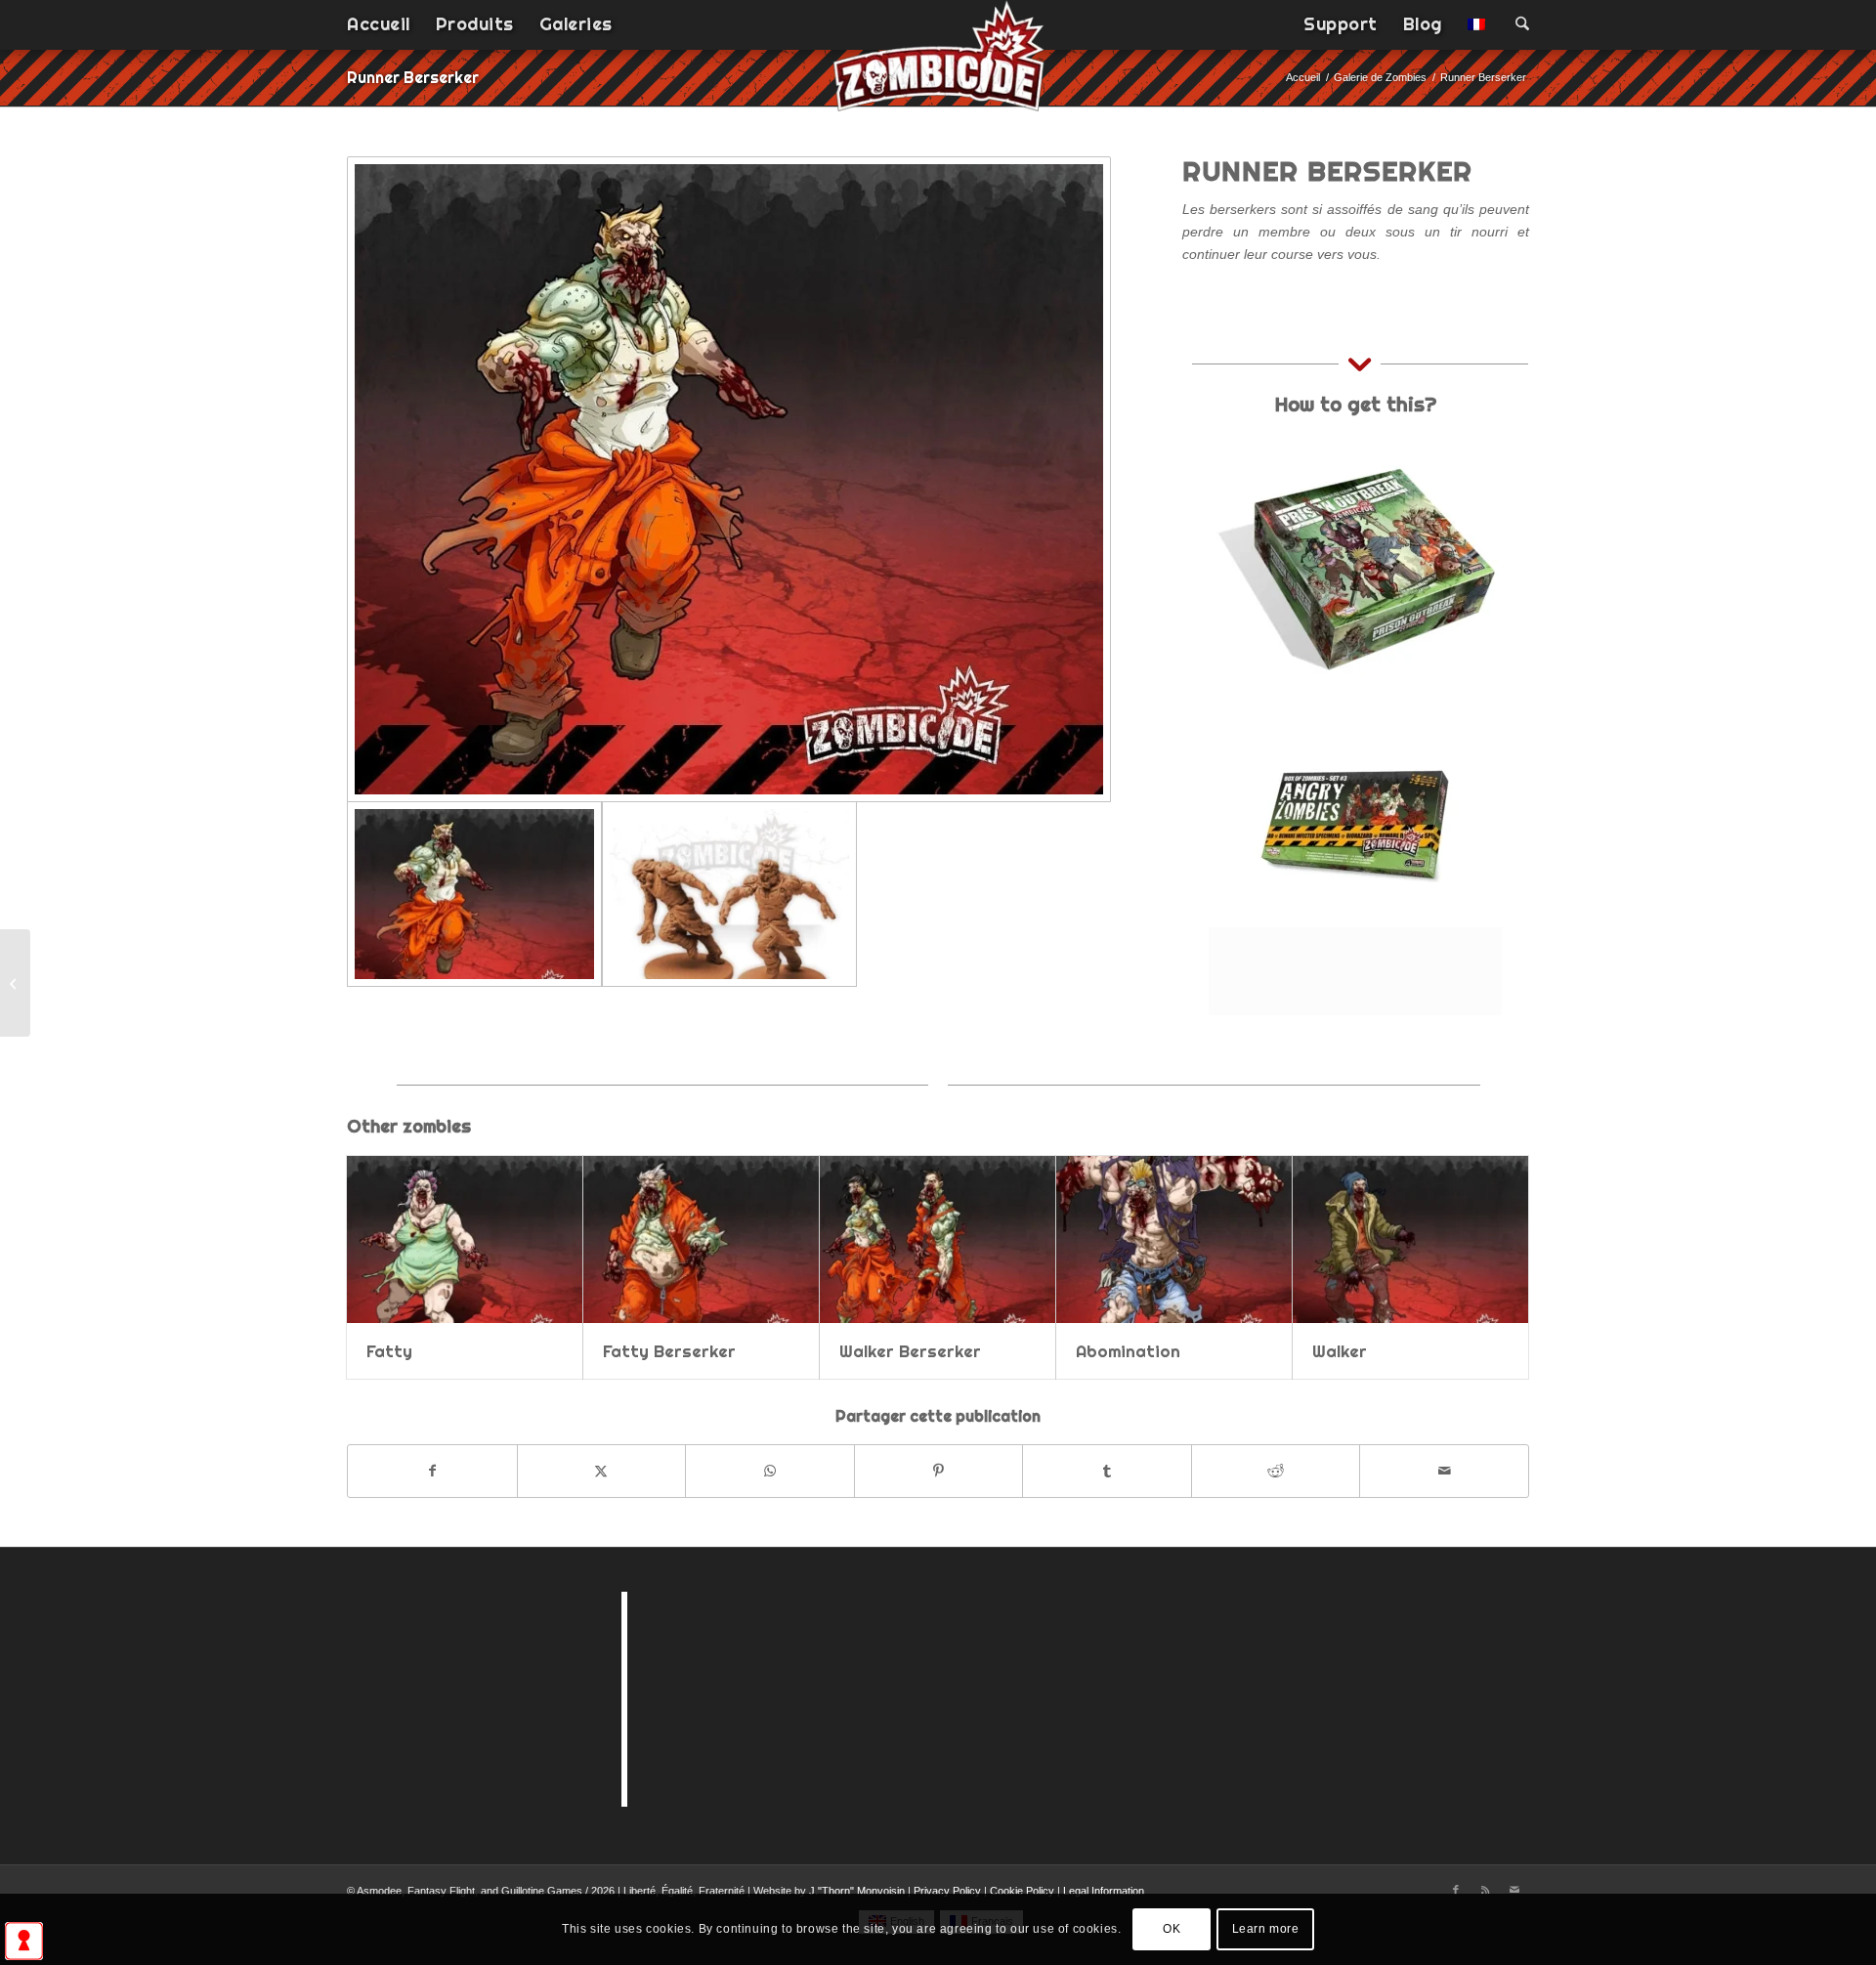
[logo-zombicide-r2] (938, 68)
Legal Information (1104, 1891)
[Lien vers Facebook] (1456, 1890)
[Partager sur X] (602, 1471)
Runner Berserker (413, 77)
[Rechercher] (1516, 24)
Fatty (389, 1351)
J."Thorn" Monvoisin (857, 1891)
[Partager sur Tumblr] (1107, 1471)
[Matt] (15, 983)
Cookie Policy (1022, 1891)
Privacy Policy (947, 1891)
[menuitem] (379, 24)
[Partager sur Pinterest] (939, 1471)
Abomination (1128, 1351)
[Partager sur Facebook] (432, 1471)
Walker (1340, 1351)
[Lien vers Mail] (1514, 1890)
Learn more (1266, 1929)
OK (1172, 1929)
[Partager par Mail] (1444, 1471)
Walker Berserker (910, 1351)
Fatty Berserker (669, 1351)
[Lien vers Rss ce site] (1485, 1890)
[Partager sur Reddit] (1276, 1471)
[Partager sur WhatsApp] (770, 1471)
